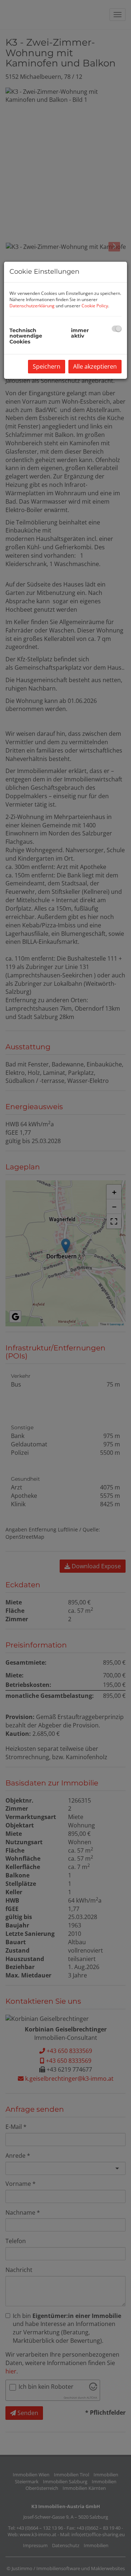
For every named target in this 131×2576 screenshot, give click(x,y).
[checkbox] (117, 329)
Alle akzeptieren (95, 366)
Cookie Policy (95, 306)
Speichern (47, 366)
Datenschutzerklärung (32, 306)
